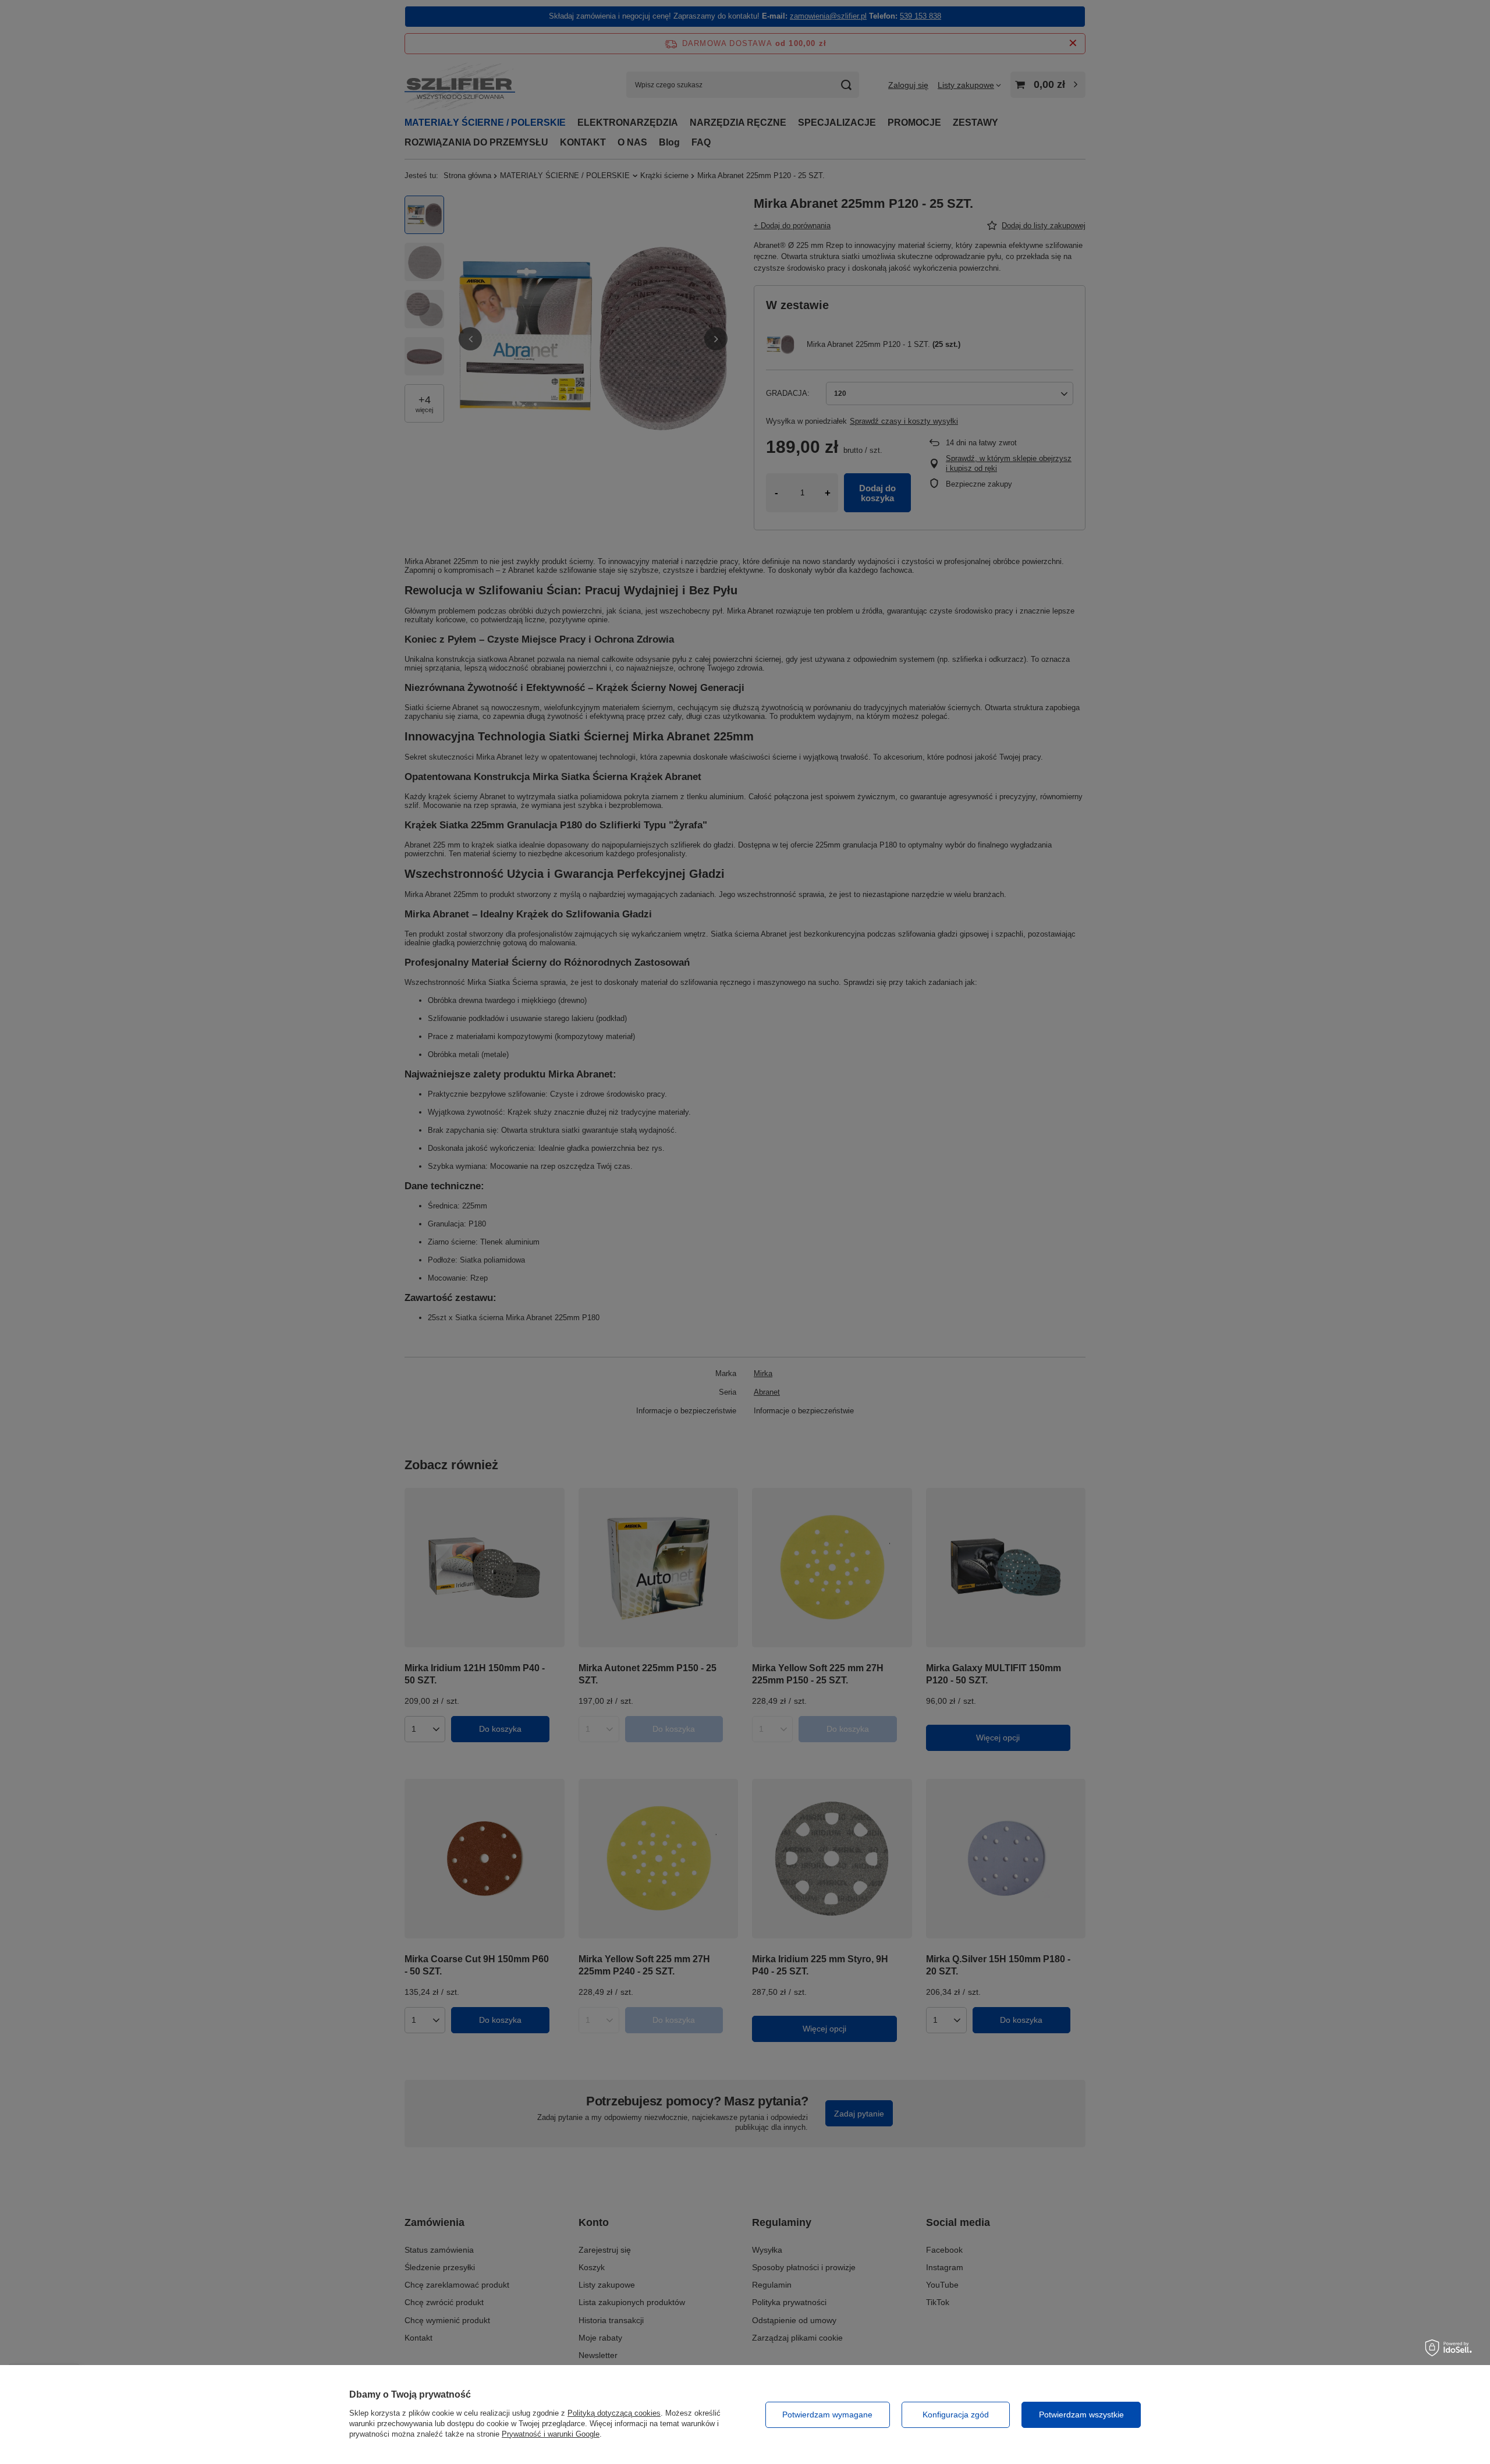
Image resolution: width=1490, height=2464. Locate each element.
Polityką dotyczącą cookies (614, 2413)
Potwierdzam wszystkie (1081, 2415)
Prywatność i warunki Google (551, 2434)
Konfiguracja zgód (956, 2415)
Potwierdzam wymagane (827, 2415)
